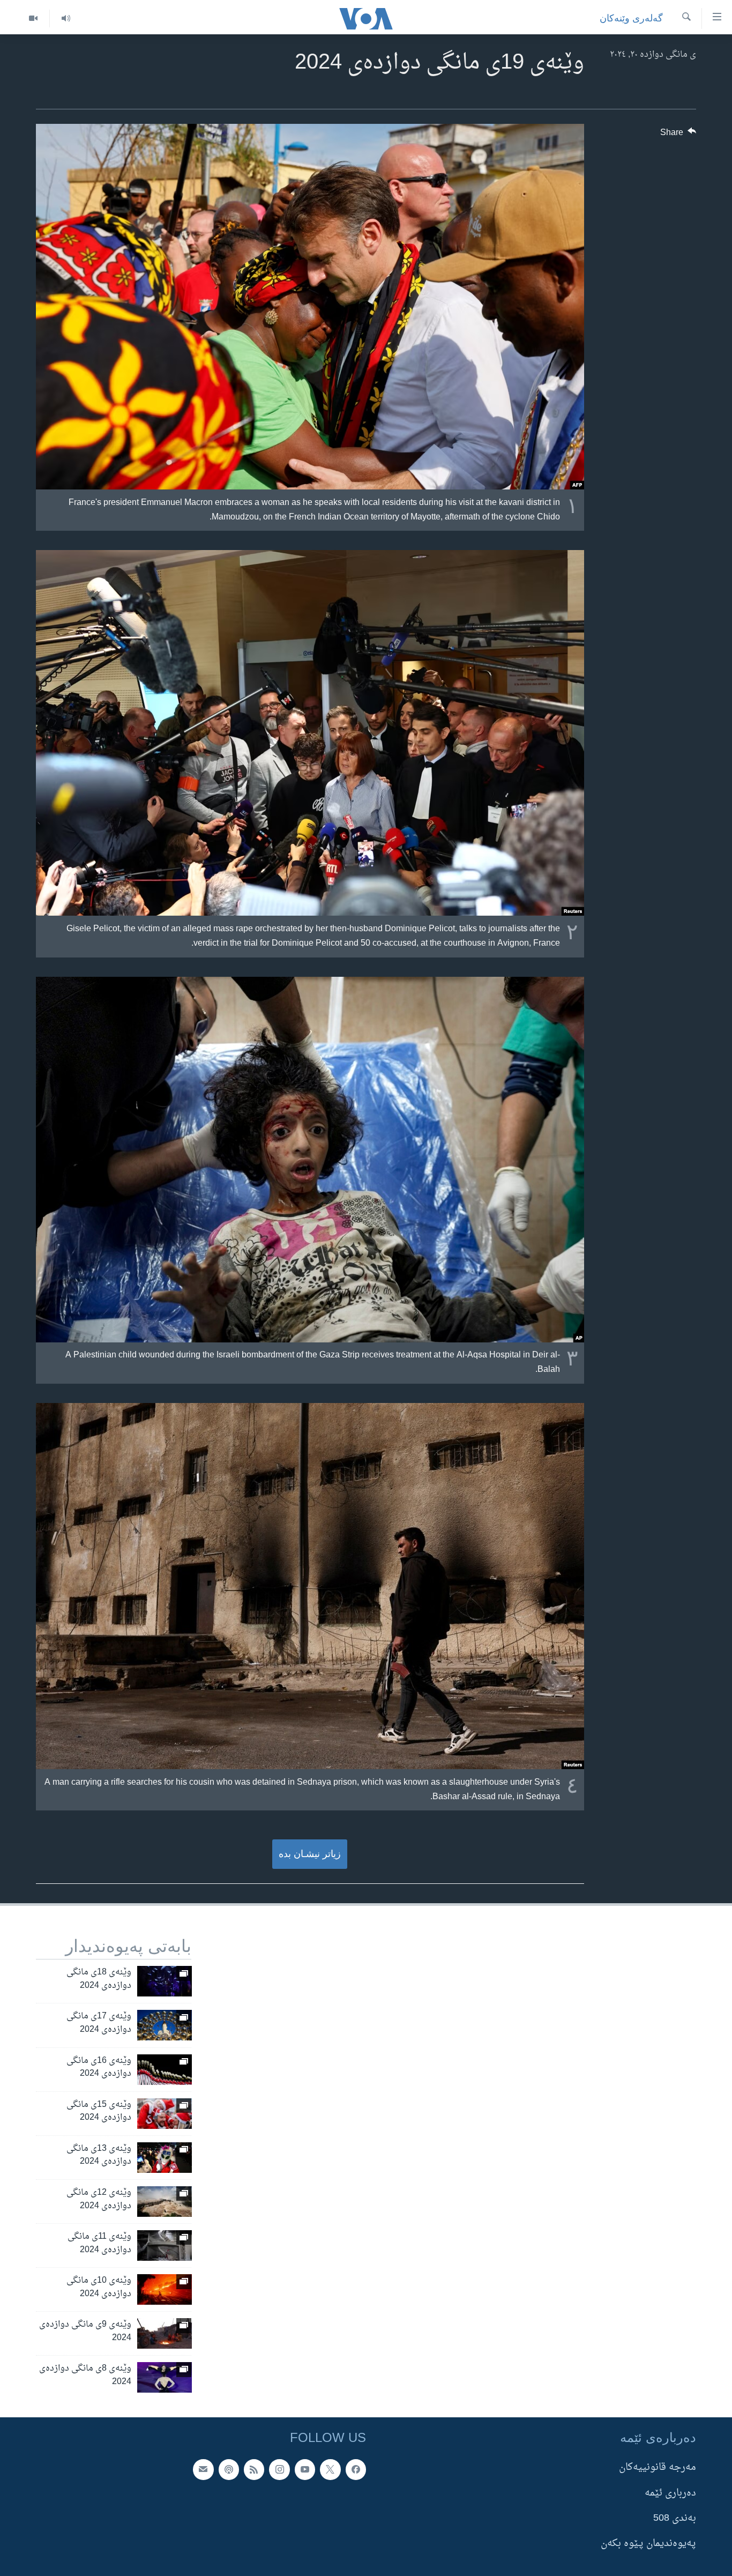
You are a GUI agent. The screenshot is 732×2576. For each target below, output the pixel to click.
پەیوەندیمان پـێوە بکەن (648, 2544)
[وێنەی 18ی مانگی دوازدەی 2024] (165, 1981)
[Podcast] (229, 2470)
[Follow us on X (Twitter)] (330, 2470)
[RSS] (254, 2470)
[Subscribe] (203, 2470)
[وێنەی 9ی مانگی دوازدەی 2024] (165, 2333)
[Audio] (66, 18)
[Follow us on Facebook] (356, 2470)
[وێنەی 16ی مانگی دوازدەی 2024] (165, 2070)
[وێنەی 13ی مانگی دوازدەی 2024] (165, 2158)
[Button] (678, 135)
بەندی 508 (675, 2518)
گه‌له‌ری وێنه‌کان (631, 18)
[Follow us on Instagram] (279, 2470)
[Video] (33, 18)
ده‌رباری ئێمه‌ (670, 2493)
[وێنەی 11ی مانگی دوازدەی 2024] (165, 2245)
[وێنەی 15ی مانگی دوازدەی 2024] (165, 2114)
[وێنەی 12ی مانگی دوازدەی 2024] (165, 2202)
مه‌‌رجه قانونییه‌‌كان (658, 2468)
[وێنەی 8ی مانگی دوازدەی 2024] (165, 2377)
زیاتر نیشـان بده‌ (310, 1854)
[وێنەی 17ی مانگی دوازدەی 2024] (165, 2025)
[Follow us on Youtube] (305, 2470)
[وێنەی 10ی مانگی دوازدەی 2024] (165, 2289)
